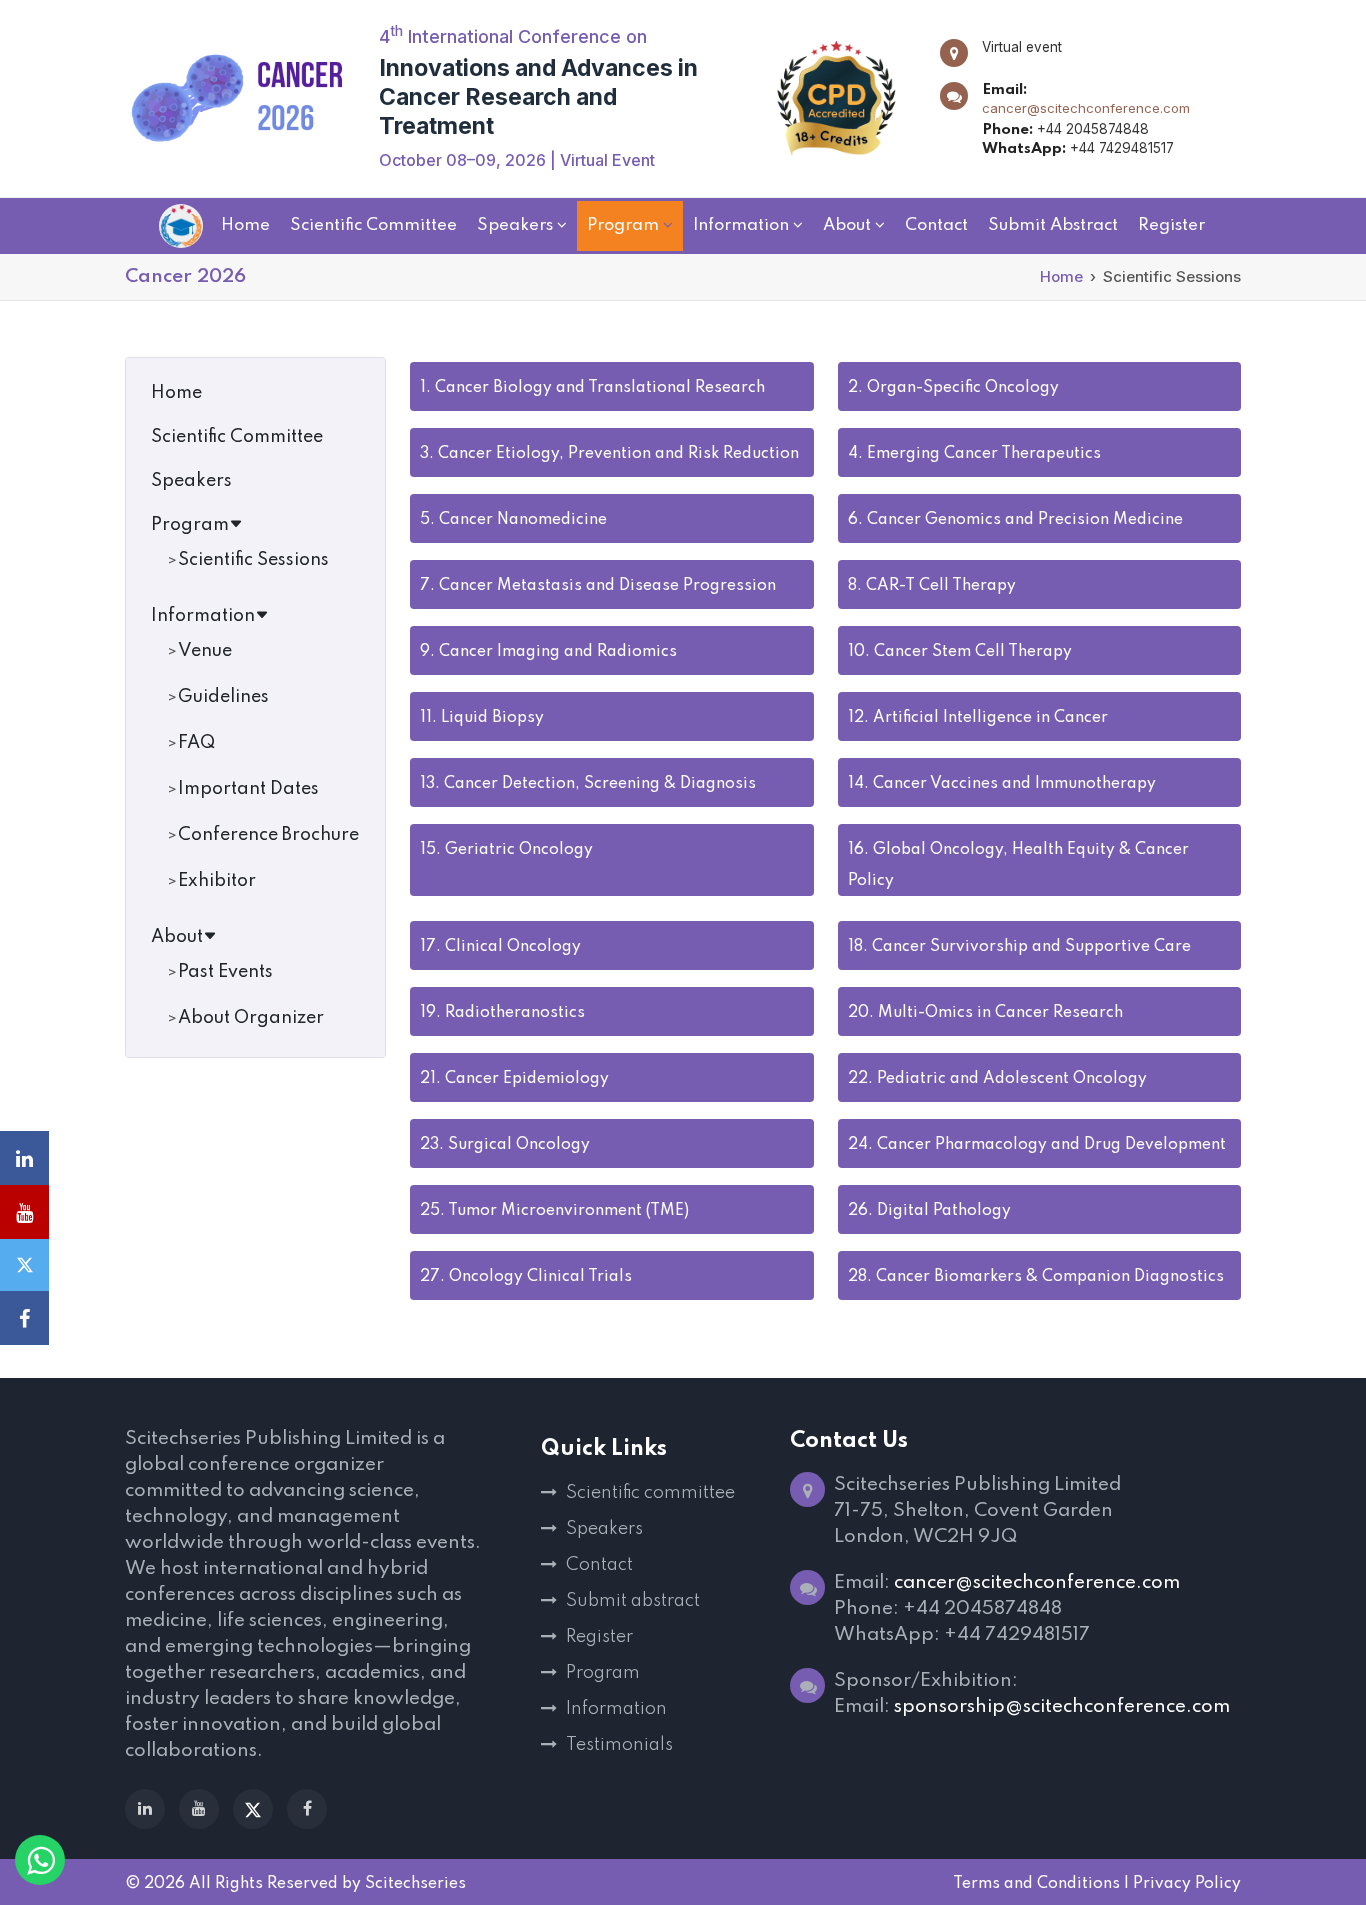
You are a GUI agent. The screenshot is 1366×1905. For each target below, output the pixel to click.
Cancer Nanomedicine (513, 520)
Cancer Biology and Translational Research (592, 388)
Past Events (225, 972)
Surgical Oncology (505, 1145)
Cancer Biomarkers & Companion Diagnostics (1036, 1277)
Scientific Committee (237, 437)
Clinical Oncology (500, 947)
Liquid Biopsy (482, 718)
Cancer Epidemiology (514, 1079)
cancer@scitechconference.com (1086, 108)
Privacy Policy (1187, 1884)
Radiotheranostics (502, 1013)
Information (203, 616)
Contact (599, 1565)
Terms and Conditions (1036, 1884)
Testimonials (619, 1745)
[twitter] (253, 1809)
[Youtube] (199, 1809)
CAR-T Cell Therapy (932, 586)
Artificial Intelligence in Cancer (978, 718)
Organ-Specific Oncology (953, 388)
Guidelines (223, 697)
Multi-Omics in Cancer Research (985, 1013)
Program (190, 525)
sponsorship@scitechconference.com (1062, 1706)
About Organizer (251, 1018)
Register (599, 1637)
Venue (205, 651)
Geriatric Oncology (506, 850)
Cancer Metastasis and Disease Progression (598, 586)
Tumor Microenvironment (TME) (554, 1211)
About (177, 937)
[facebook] (307, 1809)
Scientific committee (650, 1493)
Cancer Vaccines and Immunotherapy (1002, 784)
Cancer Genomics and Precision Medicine (1015, 520)
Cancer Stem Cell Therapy (960, 652)
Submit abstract (633, 1601)
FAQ (196, 743)
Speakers (191, 481)
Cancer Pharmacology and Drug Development (1037, 1145)
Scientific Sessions (253, 560)
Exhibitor (217, 881)
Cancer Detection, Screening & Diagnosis (588, 784)
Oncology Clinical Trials (526, 1277)
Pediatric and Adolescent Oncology (997, 1079)
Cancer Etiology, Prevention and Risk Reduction (609, 454)
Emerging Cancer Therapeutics (974, 454)
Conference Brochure (268, 835)
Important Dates (248, 789)
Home (1061, 276)
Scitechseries (415, 1884)
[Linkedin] (145, 1809)
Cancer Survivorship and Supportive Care (1019, 947)
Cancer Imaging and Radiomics (548, 652)
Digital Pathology (929, 1211)
